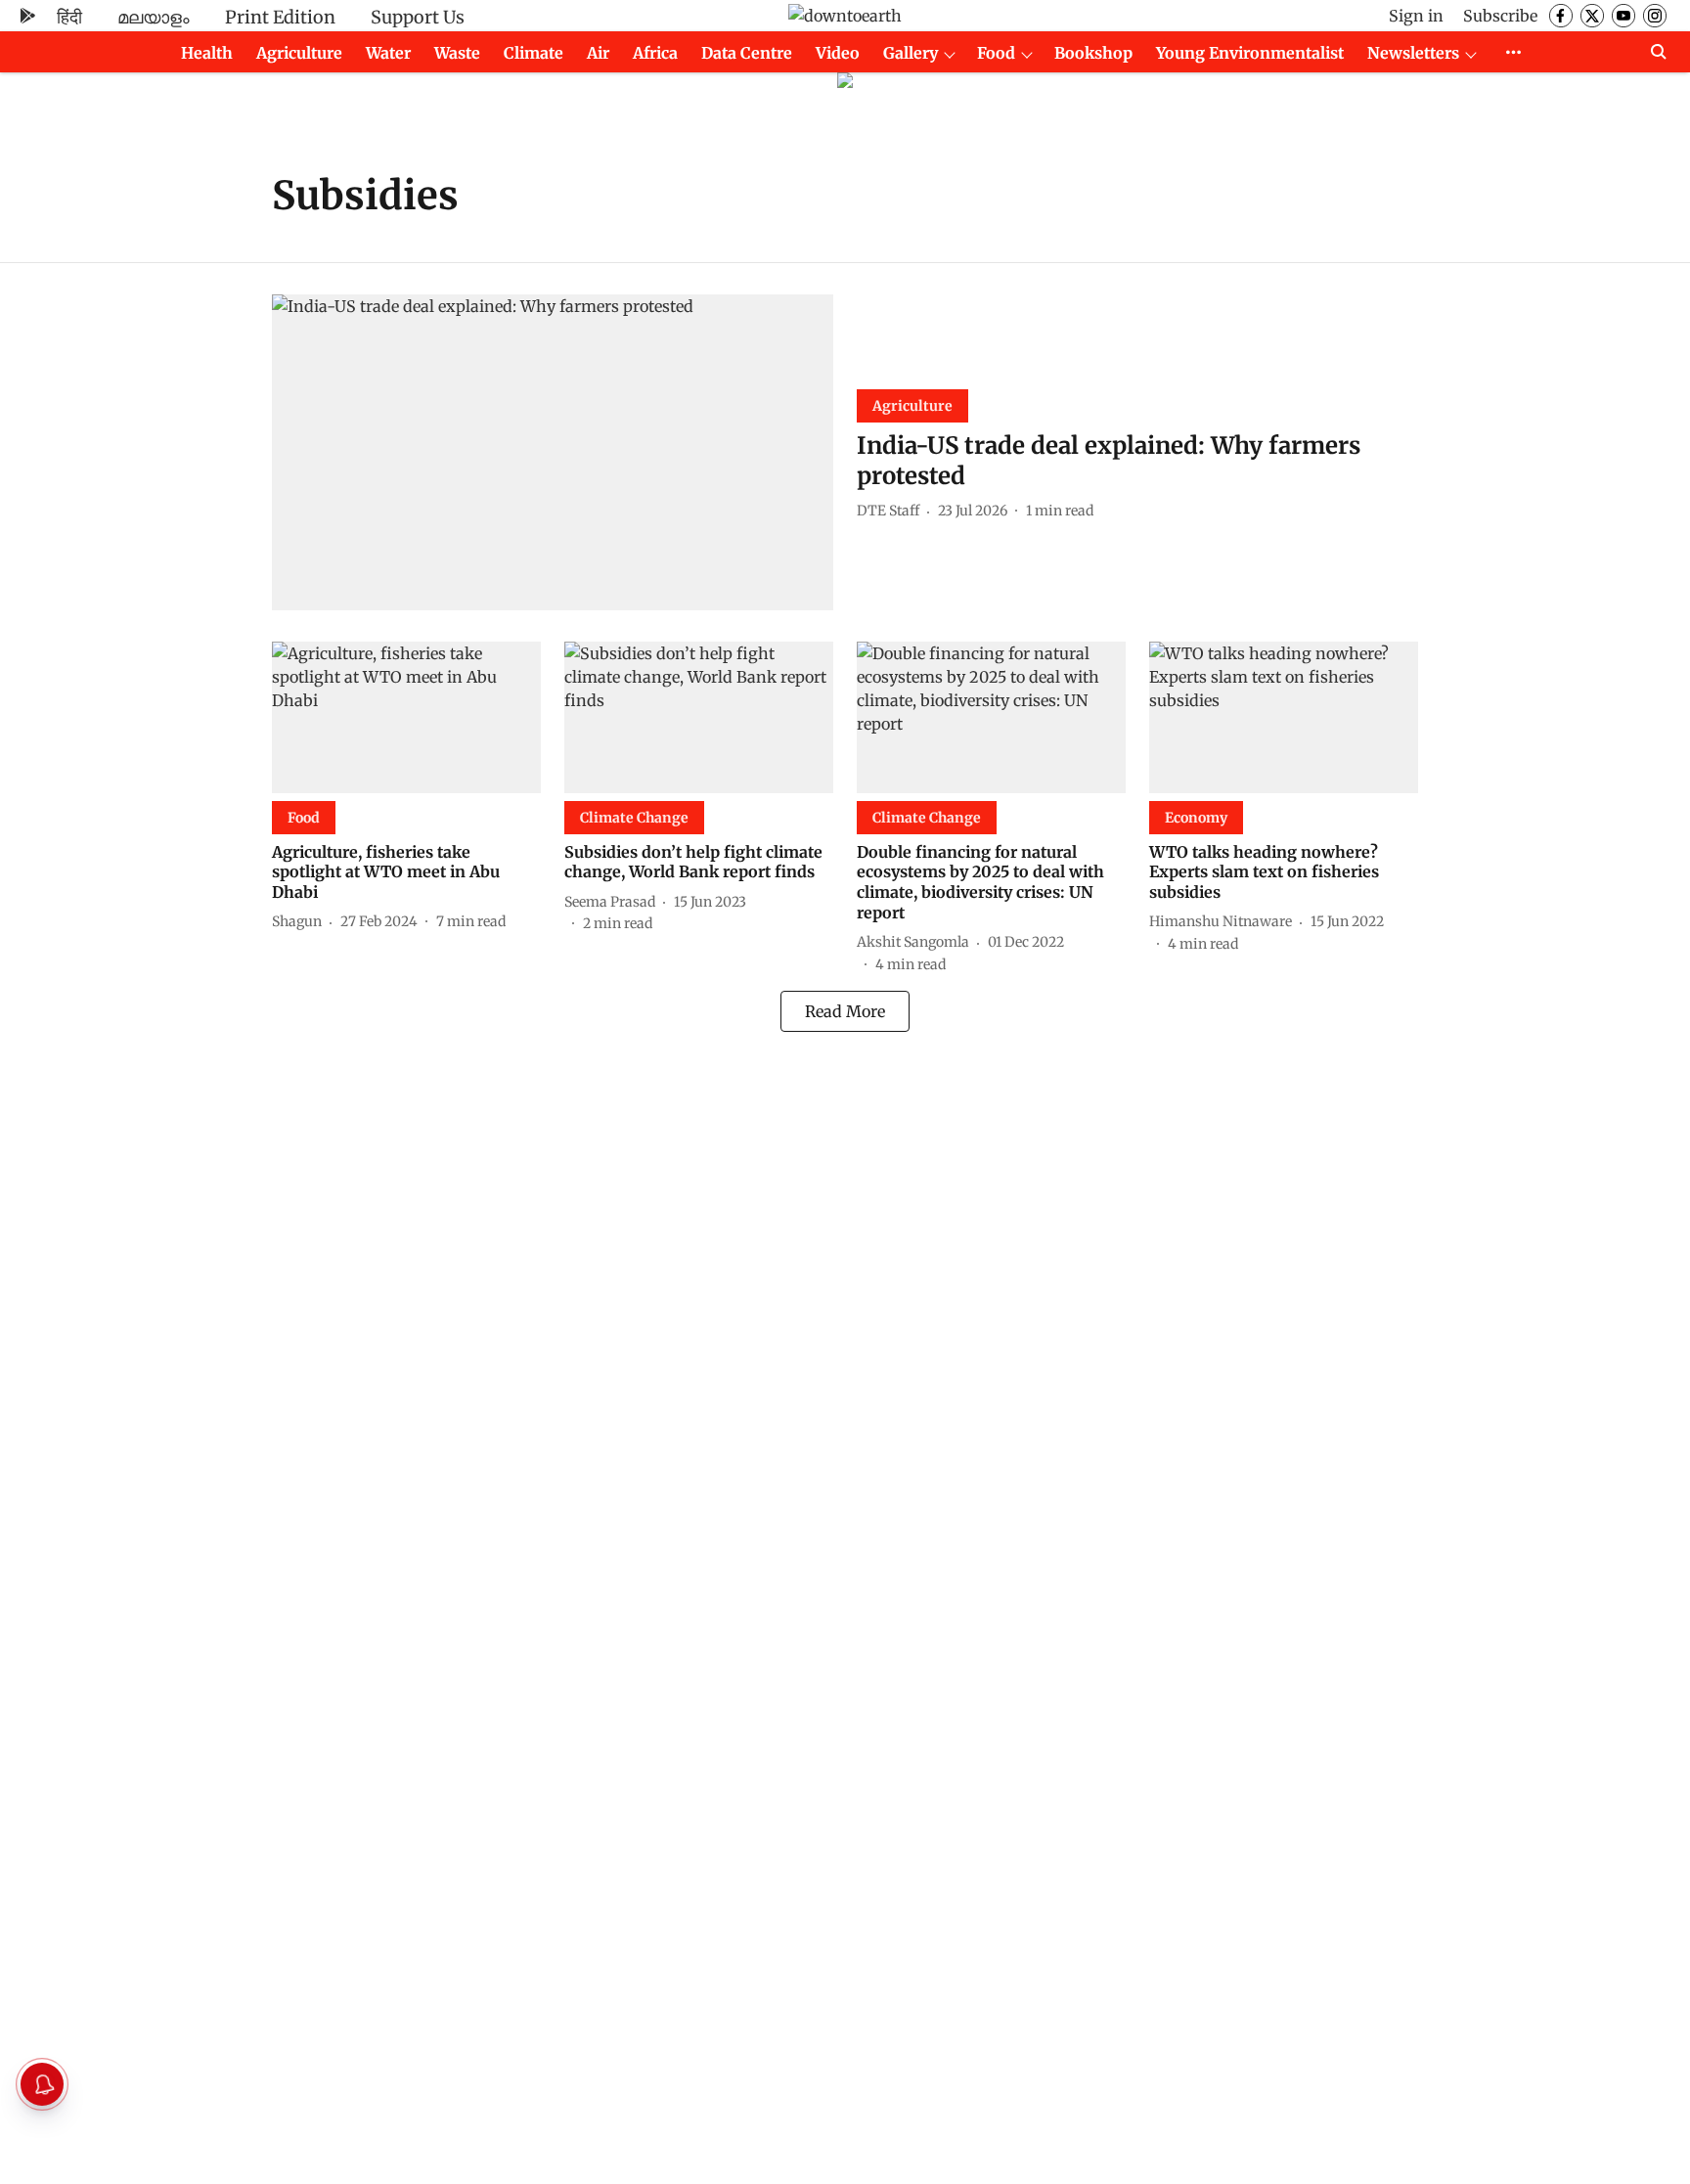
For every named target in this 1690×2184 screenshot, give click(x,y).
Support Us (418, 17)
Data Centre (747, 53)
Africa (655, 53)
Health (207, 53)
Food (996, 53)
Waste (457, 53)
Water (388, 53)
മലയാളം (154, 17)
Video (838, 53)
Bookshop (1093, 53)
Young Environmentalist (1250, 53)
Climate (534, 53)
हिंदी (69, 17)
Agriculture (299, 53)
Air (598, 53)
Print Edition (280, 17)
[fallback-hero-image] (553, 452)
